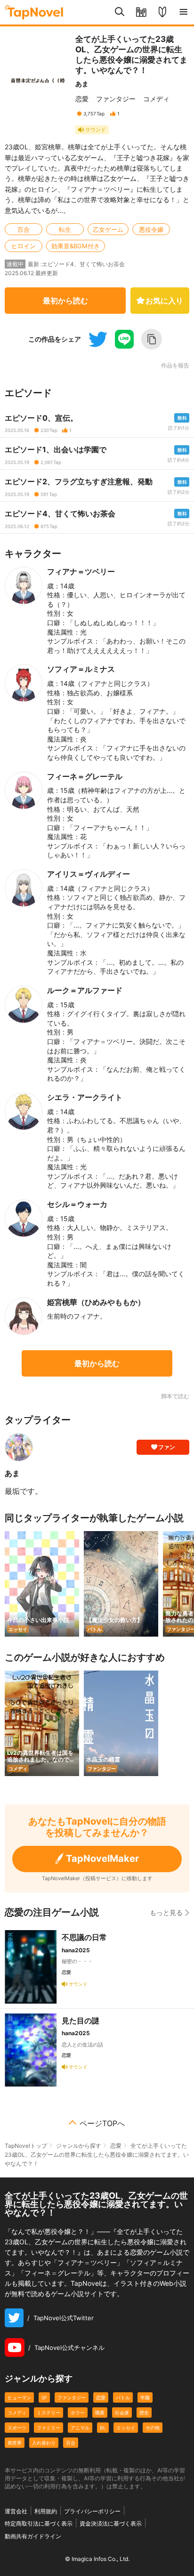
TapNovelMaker (102, 1859)
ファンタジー (116, 99)
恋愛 (82, 99)
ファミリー (48, 2428)
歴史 (144, 2413)
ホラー (78, 2413)
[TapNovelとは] (162, 12)
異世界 (15, 2443)
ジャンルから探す (79, 2146)
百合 (24, 229)
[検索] (120, 12)
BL (103, 2428)
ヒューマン (19, 2397)
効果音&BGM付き (76, 246)
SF (44, 2397)
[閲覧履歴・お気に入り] (141, 12)
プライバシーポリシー (92, 2511)
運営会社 (16, 2511)
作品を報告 (175, 366)
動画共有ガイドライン (33, 2536)
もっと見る (166, 1912)
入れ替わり (44, 2443)
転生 (65, 229)
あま (82, 84)
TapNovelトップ (26, 2146)
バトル (123, 2397)
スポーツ (17, 2428)
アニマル (80, 2428)
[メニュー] (183, 12)
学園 (145, 2397)
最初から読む (65, 301)
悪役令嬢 (151, 229)
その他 (153, 2428)
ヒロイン (24, 246)
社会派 (122, 2413)
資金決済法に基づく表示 (111, 2523)
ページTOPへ (102, 2123)
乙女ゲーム (108, 229)
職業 (100, 2413)
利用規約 (46, 2511)
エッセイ (126, 2428)
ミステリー (48, 2413)
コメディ (156, 99)
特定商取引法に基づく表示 (39, 2523)
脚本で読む (175, 1396)
